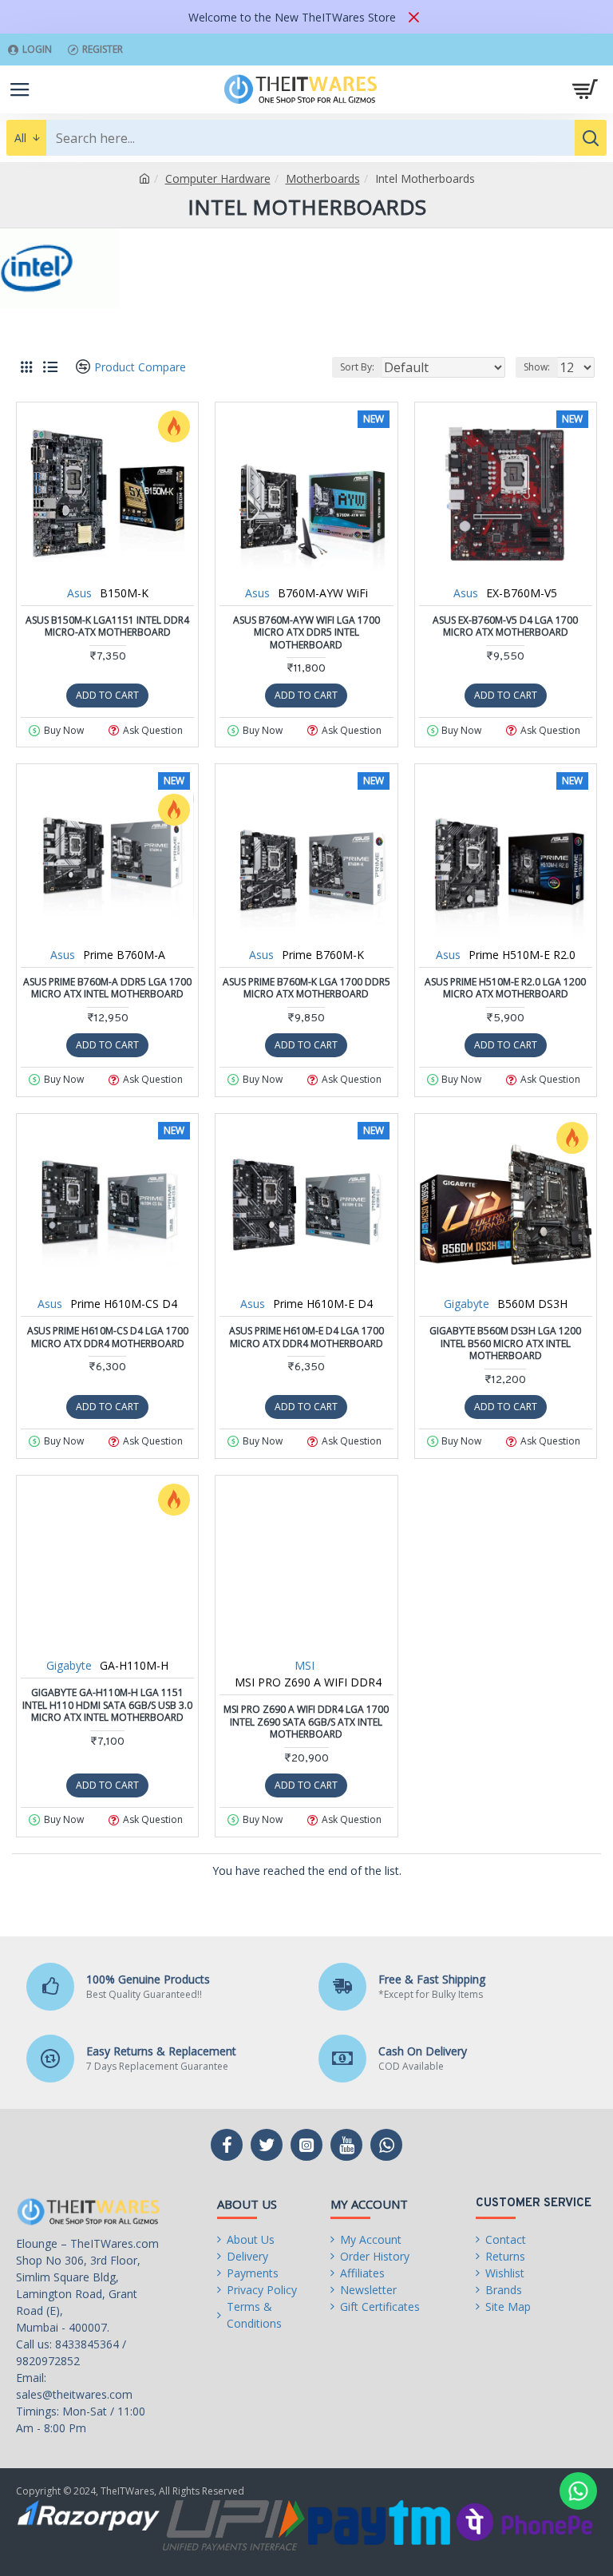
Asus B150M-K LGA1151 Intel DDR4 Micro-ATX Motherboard (107, 626)
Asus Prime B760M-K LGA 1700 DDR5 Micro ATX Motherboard (306, 988)
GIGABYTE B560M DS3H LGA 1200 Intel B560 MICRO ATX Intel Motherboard (505, 1343)
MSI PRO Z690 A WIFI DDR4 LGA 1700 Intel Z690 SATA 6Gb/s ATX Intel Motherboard (306, 1722)
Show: (537, 367)
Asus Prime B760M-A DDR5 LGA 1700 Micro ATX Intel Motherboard (107, 988)
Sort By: (357, 367)
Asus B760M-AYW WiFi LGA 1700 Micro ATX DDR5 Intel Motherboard (306, 633)
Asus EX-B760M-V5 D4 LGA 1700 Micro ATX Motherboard (505, 626)
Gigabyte (467, 1304)
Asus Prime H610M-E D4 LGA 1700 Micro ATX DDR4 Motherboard (306, 1337)
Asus (79, 593)
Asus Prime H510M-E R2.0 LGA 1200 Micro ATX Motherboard (505, 988)
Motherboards (323, 178)
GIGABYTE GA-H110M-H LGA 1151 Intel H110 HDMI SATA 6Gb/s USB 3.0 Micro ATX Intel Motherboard (107, 1705)
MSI (305, 1665)
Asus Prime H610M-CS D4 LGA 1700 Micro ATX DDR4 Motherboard (108, 1337)
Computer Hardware (218, 178)
